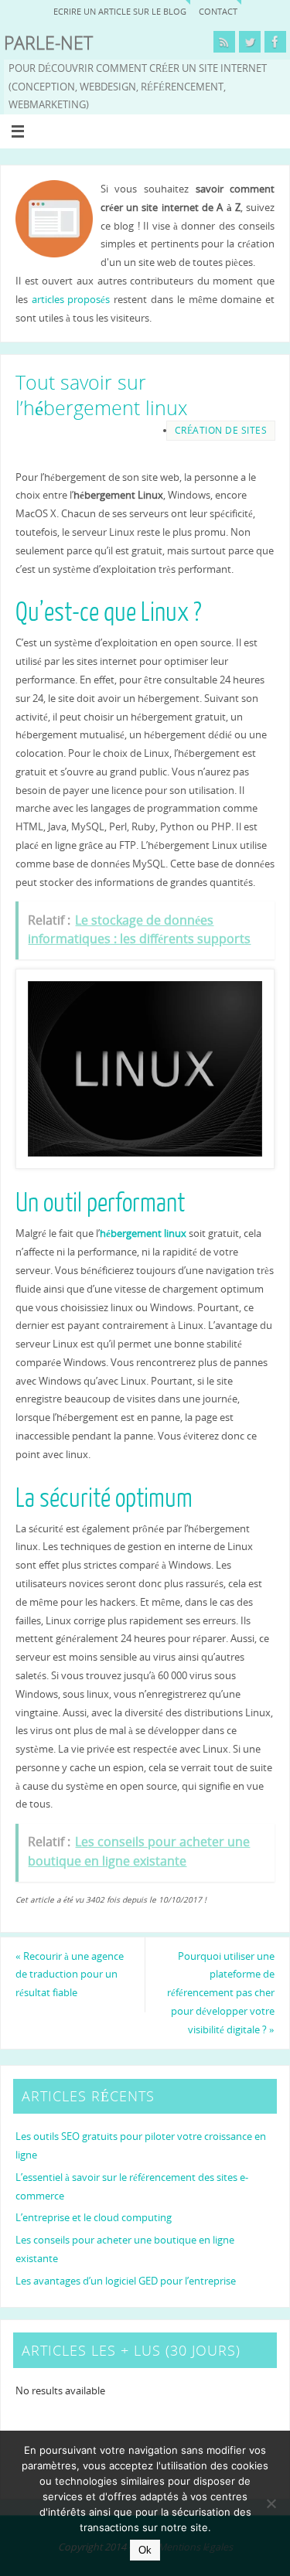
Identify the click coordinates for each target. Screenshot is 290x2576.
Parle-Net (48, 43)
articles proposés (71, 300)
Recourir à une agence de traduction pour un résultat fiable (70, 1975)
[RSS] (224, 42)
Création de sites (221, 430)
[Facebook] (275, 42)
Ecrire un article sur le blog (120, 11)
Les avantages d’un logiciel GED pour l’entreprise (126, 2281)
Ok (145, 2550)
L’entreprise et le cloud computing (94, 2218)
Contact (218, 11)
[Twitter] (250, 42)
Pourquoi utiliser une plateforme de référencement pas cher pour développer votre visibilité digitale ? (221, 1993)
